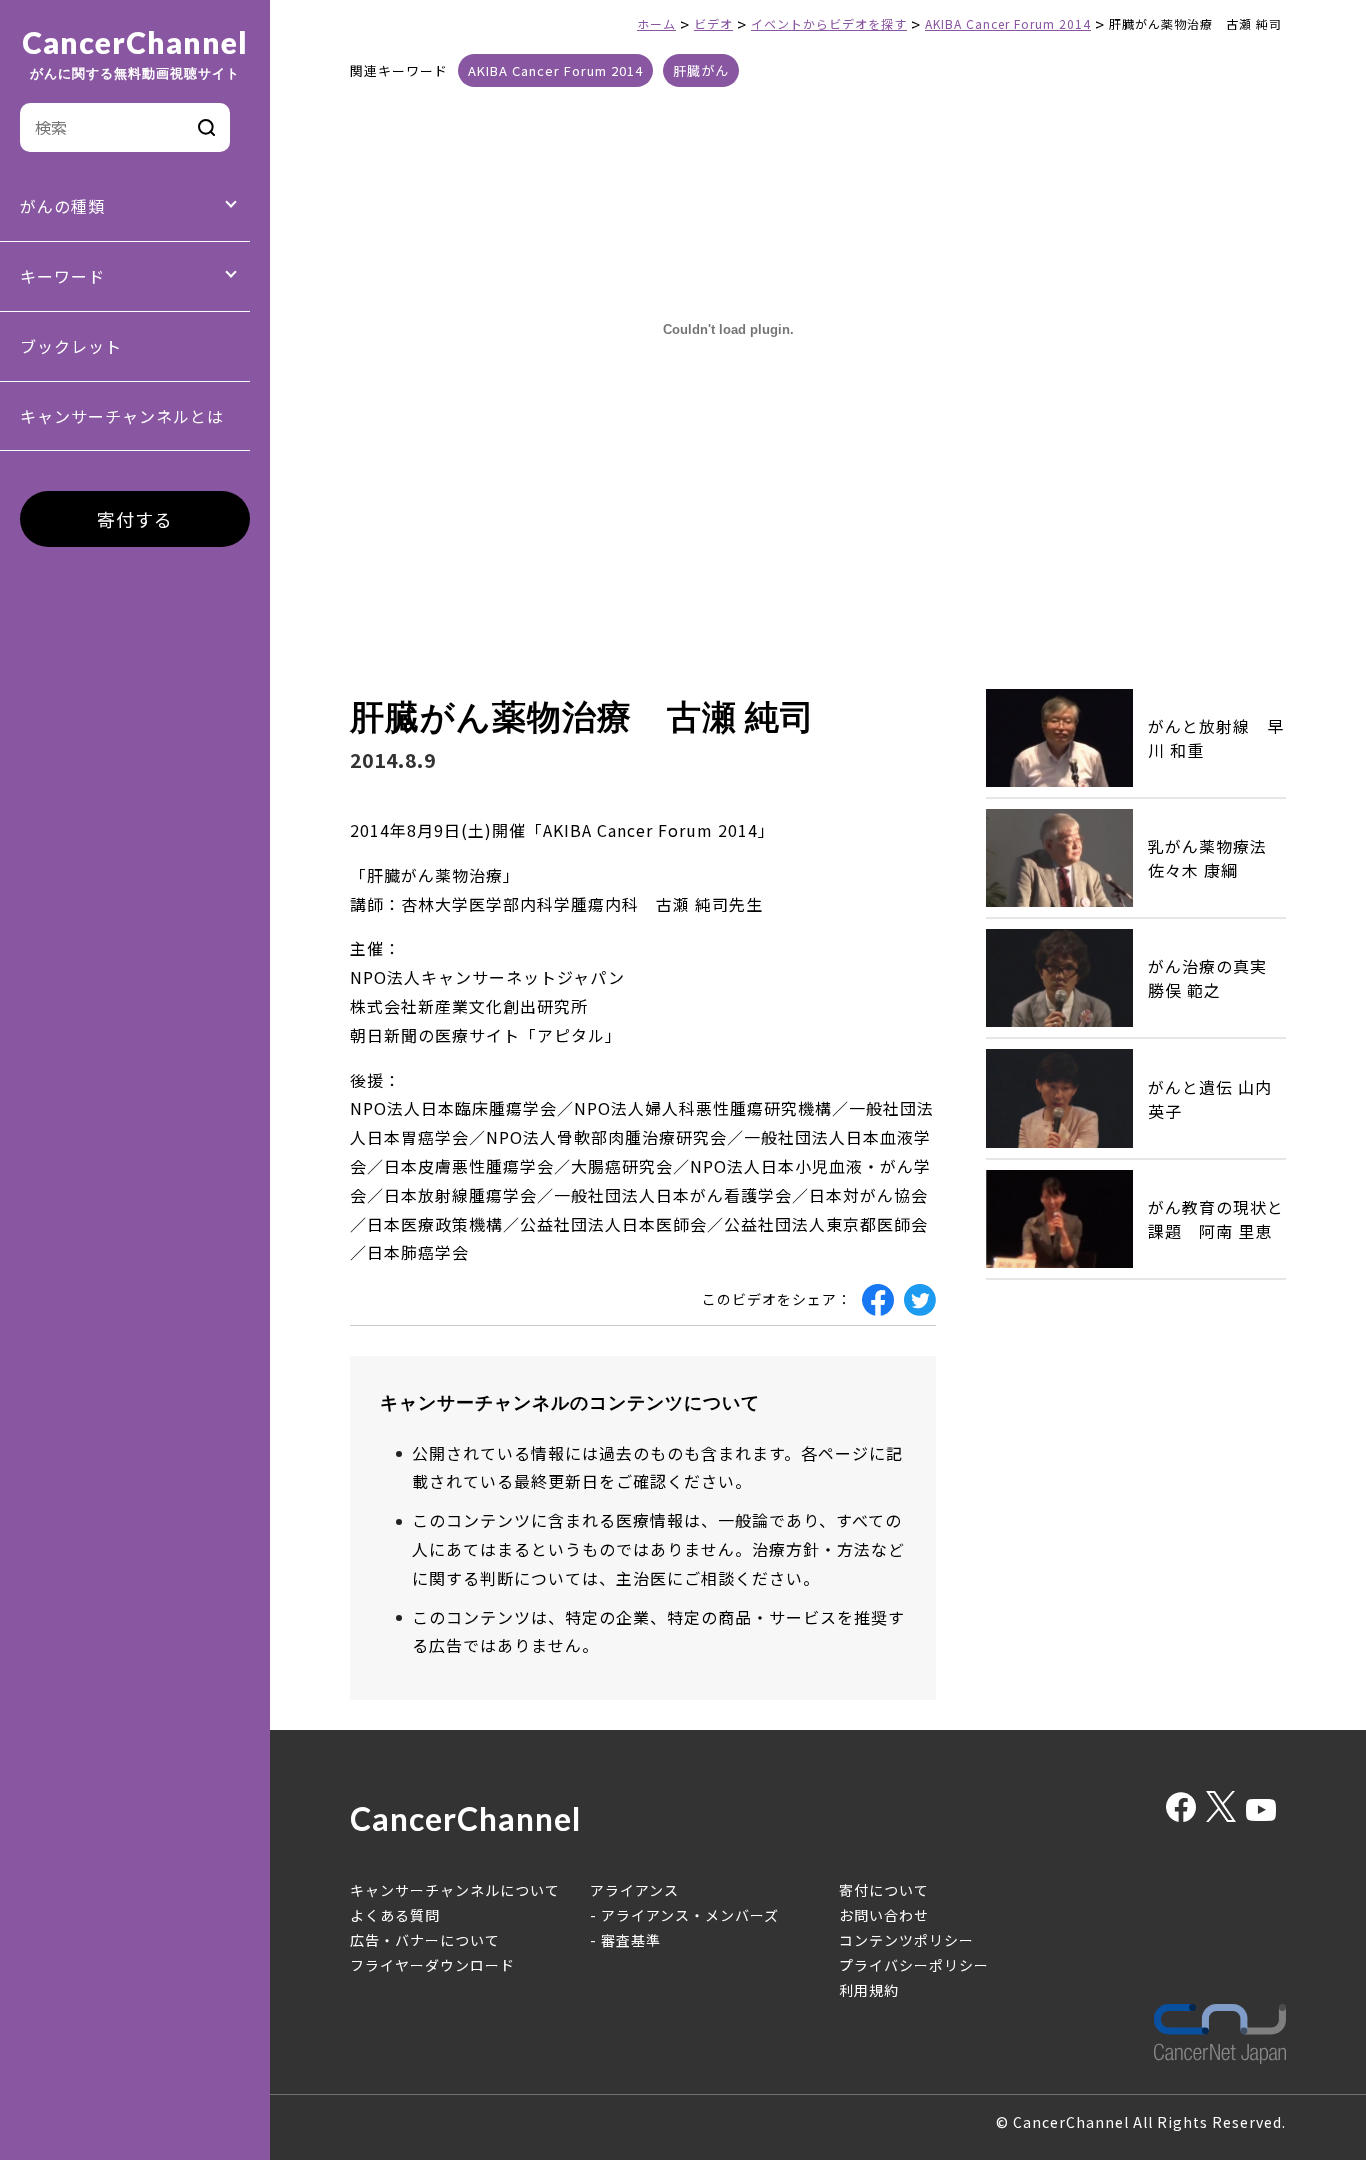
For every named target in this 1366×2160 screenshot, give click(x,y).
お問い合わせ (884, 1915)
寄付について (884, 1890)
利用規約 (869, 1990)
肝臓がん (701, 70)
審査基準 (631, 1940)
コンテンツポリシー (906, 1940)
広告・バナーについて (425, 1940)
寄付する (135, 519)
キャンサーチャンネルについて (455, 1890)
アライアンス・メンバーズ (690, 1915)
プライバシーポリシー (914, 1965)
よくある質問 (395, 1915)
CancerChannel (135, 54)
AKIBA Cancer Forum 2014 (555, 70)
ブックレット (71, 346)
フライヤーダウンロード (432, 1965)
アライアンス (634, 1890)
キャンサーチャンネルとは (122, 416)
